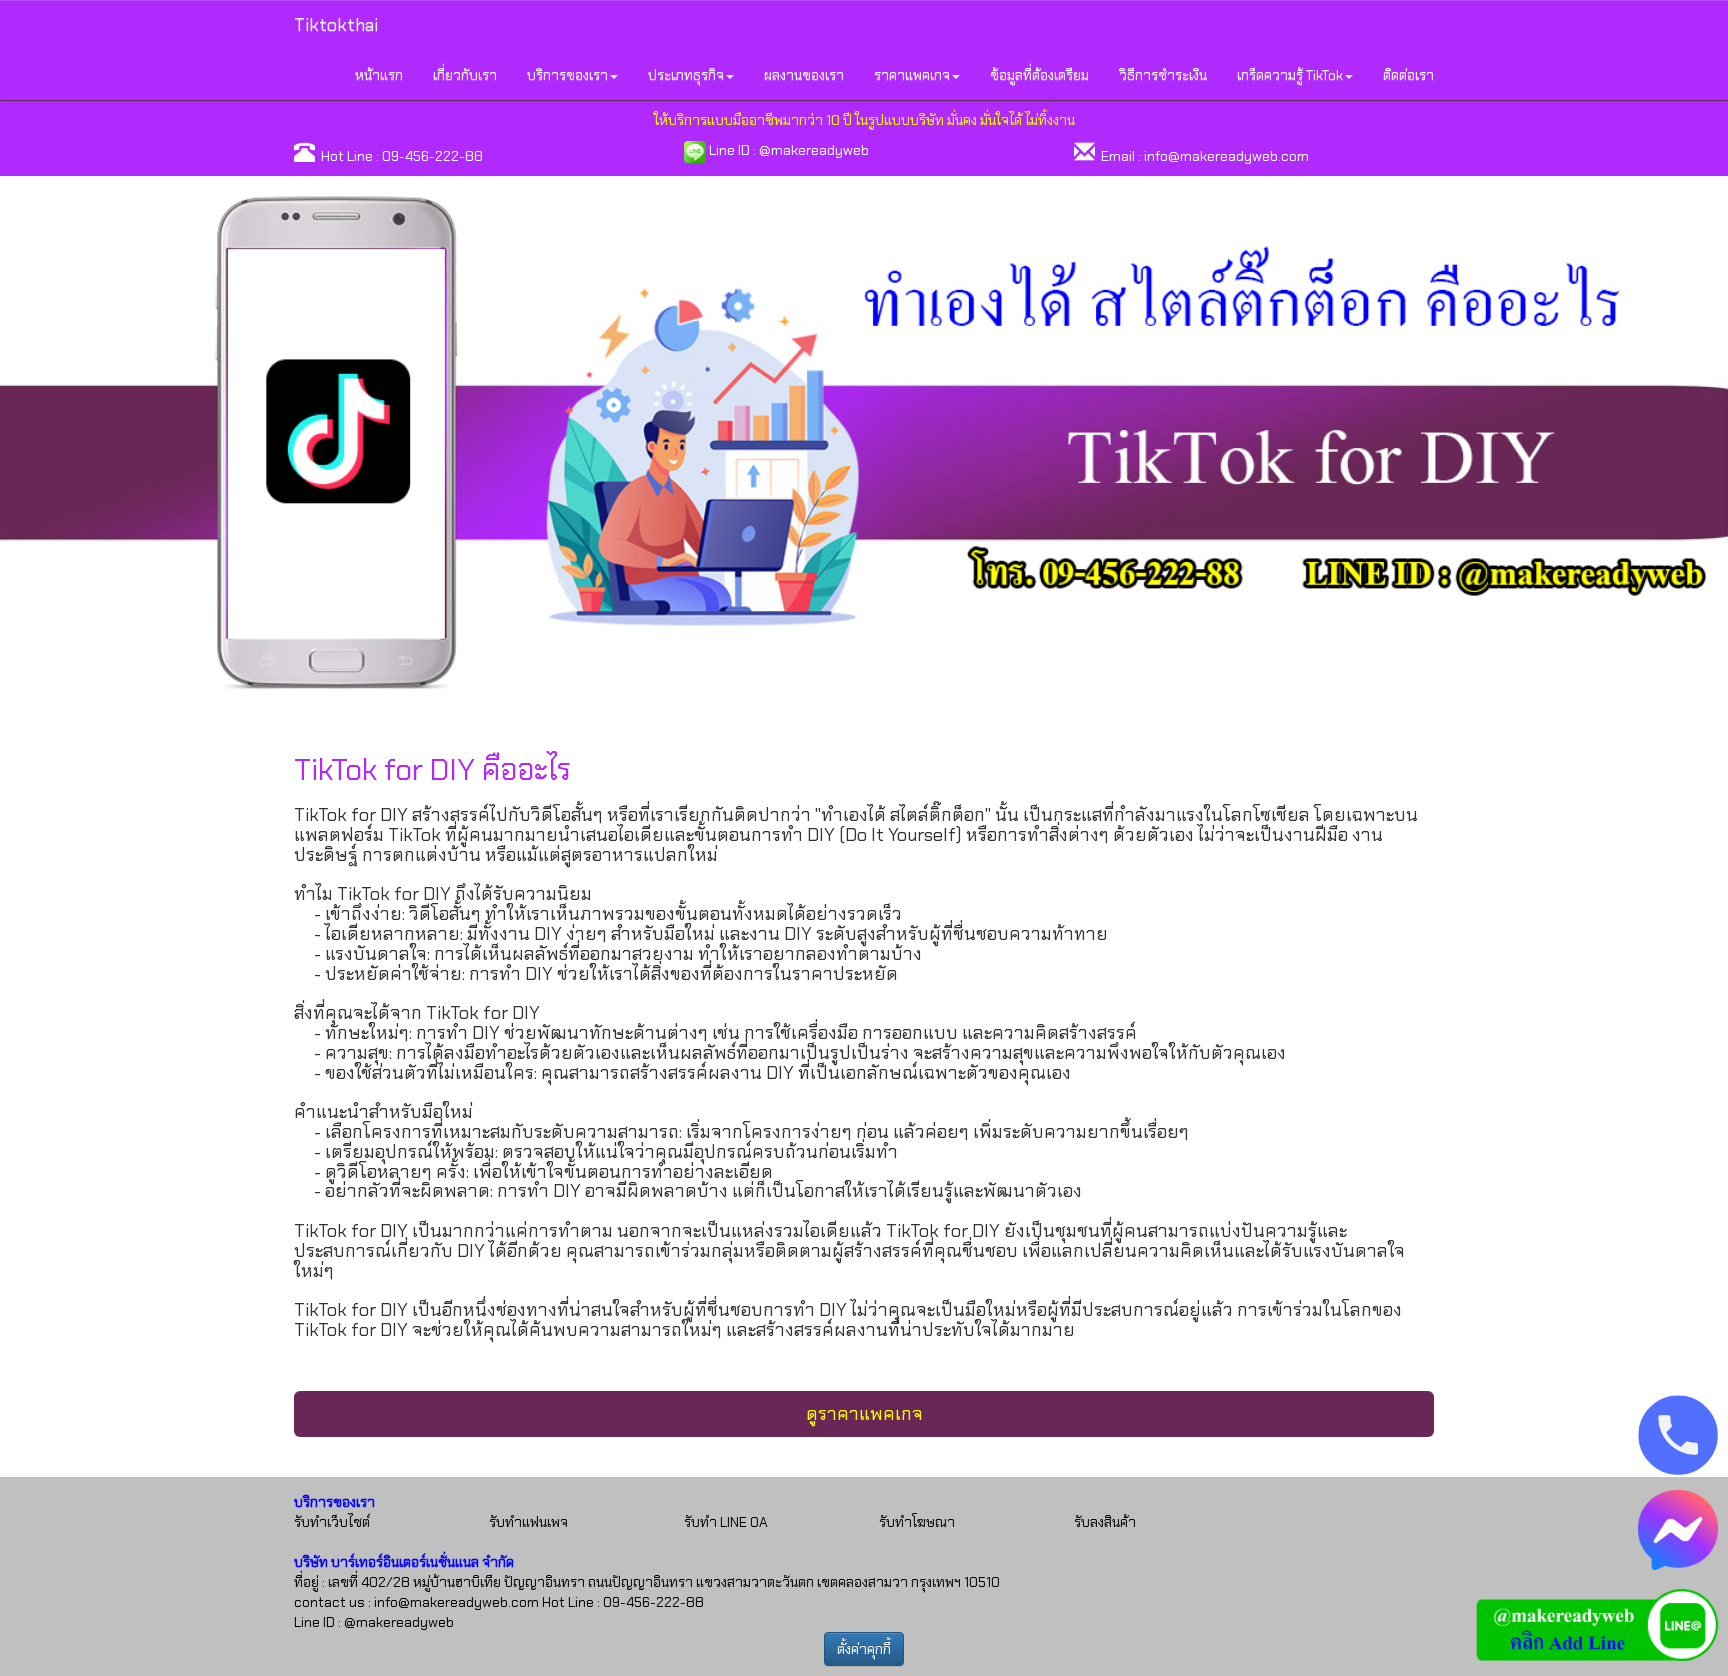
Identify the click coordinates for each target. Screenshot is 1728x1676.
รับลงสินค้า (1105, 1522)
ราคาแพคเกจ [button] (912, 75)
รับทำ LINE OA (726, 1522)
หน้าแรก (379, 75)
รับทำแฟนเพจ (528, 1522)
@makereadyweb (814, 150)
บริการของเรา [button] (567, 75)
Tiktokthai (336, 25)
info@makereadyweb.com (1226, 156)
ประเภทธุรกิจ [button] (686, 75)
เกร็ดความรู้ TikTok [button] (1290, 75)
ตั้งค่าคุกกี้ (864, 1649)
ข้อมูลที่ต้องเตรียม (1039, 75)
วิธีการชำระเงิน (1163, 75)
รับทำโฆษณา (917, 1522)
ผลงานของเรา (804, 75)
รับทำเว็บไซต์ (332, 1522)
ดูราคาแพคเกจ (864, 1414)
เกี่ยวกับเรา (465, 75)
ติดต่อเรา (1408, 75)
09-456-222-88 (432, 156)
